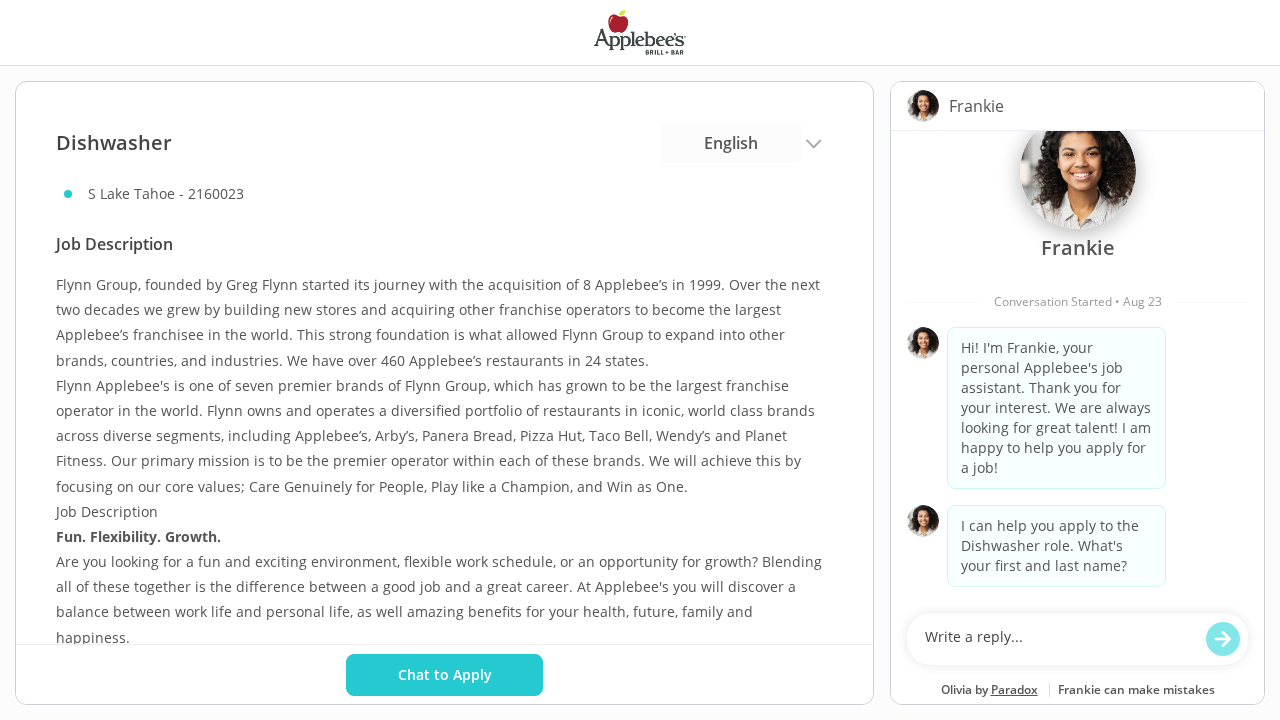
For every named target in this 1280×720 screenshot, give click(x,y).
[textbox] (1058, 639)
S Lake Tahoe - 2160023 (166, 193)
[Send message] (1223, 639)
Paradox (1014, 689)
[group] (1077, 367)
